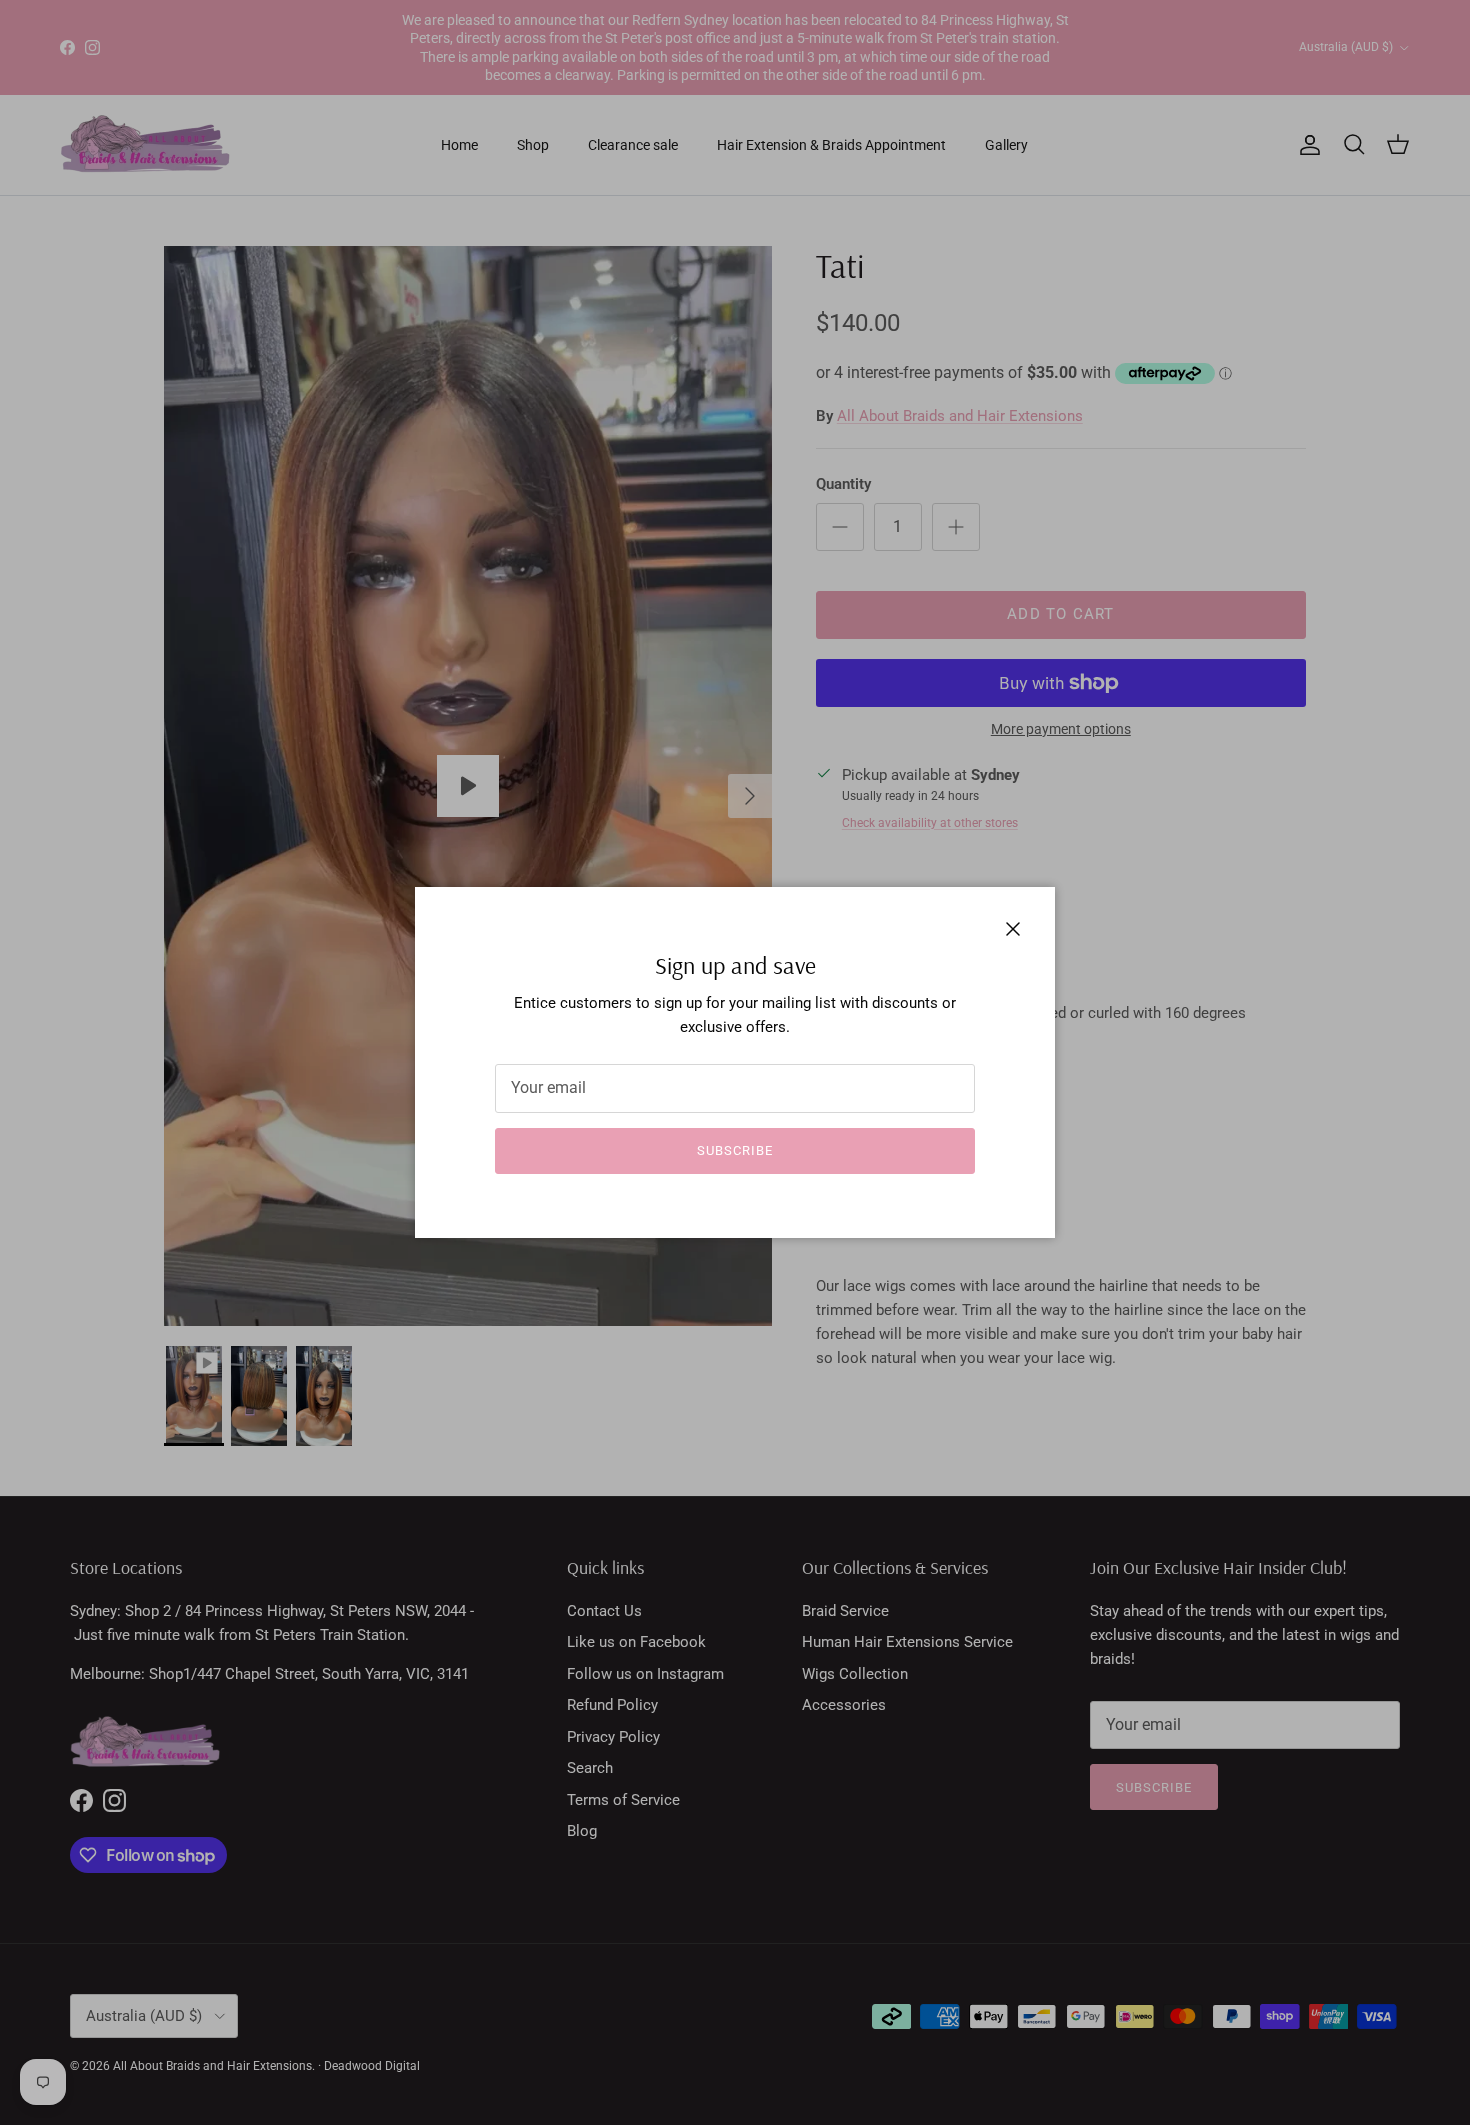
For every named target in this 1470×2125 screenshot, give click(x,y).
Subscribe (735, 1150)
